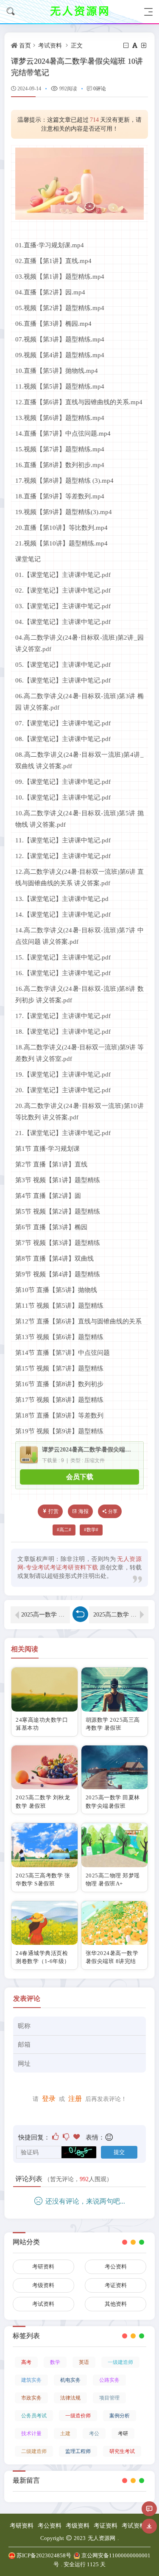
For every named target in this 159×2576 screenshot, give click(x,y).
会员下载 (80, 1477)
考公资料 (116, 2267)
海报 (84, 1511)
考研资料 (43, 2267)
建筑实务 (31, 2380)
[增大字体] (144, 46)
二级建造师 (34, 2451)
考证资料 (116, 2285)
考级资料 (43, 2285)
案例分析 (120, 2416)
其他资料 (116, 2304)
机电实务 (70, 2380)
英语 (84, 2362)
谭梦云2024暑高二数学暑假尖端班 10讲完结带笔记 (89, 1450)
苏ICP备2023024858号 (44, 2555)
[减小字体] (127, 46)
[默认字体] (135, 46)
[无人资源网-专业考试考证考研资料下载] (80, 12)
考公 (94, 2433)
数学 (91, 1530)
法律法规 (70, 2398)
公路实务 (109, 2380)
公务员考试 (34, 2416)
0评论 (100, 89)
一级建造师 (120, 2362)
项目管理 (109, 2398)
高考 (26, 2362)
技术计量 (31, 2433)
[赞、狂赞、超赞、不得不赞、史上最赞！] (77, 2137)
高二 (64, 1530)
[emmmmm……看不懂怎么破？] (67, 2137)
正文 (77, 46)
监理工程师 (78, 2451)
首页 (25, 46)
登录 (49, 2099)
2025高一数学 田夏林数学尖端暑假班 (46, 1615)
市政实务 (31, 2398)
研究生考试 (122, 2451)
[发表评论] (149, 2509)
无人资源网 (102, 2538)
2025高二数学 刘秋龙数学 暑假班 (121, 1615)
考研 (123, 2433)
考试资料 (50, 46)
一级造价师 (78, 2416)
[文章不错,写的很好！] (56, 2137)
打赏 (53, 1511)
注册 (75, 2099)
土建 (65, 2433)
